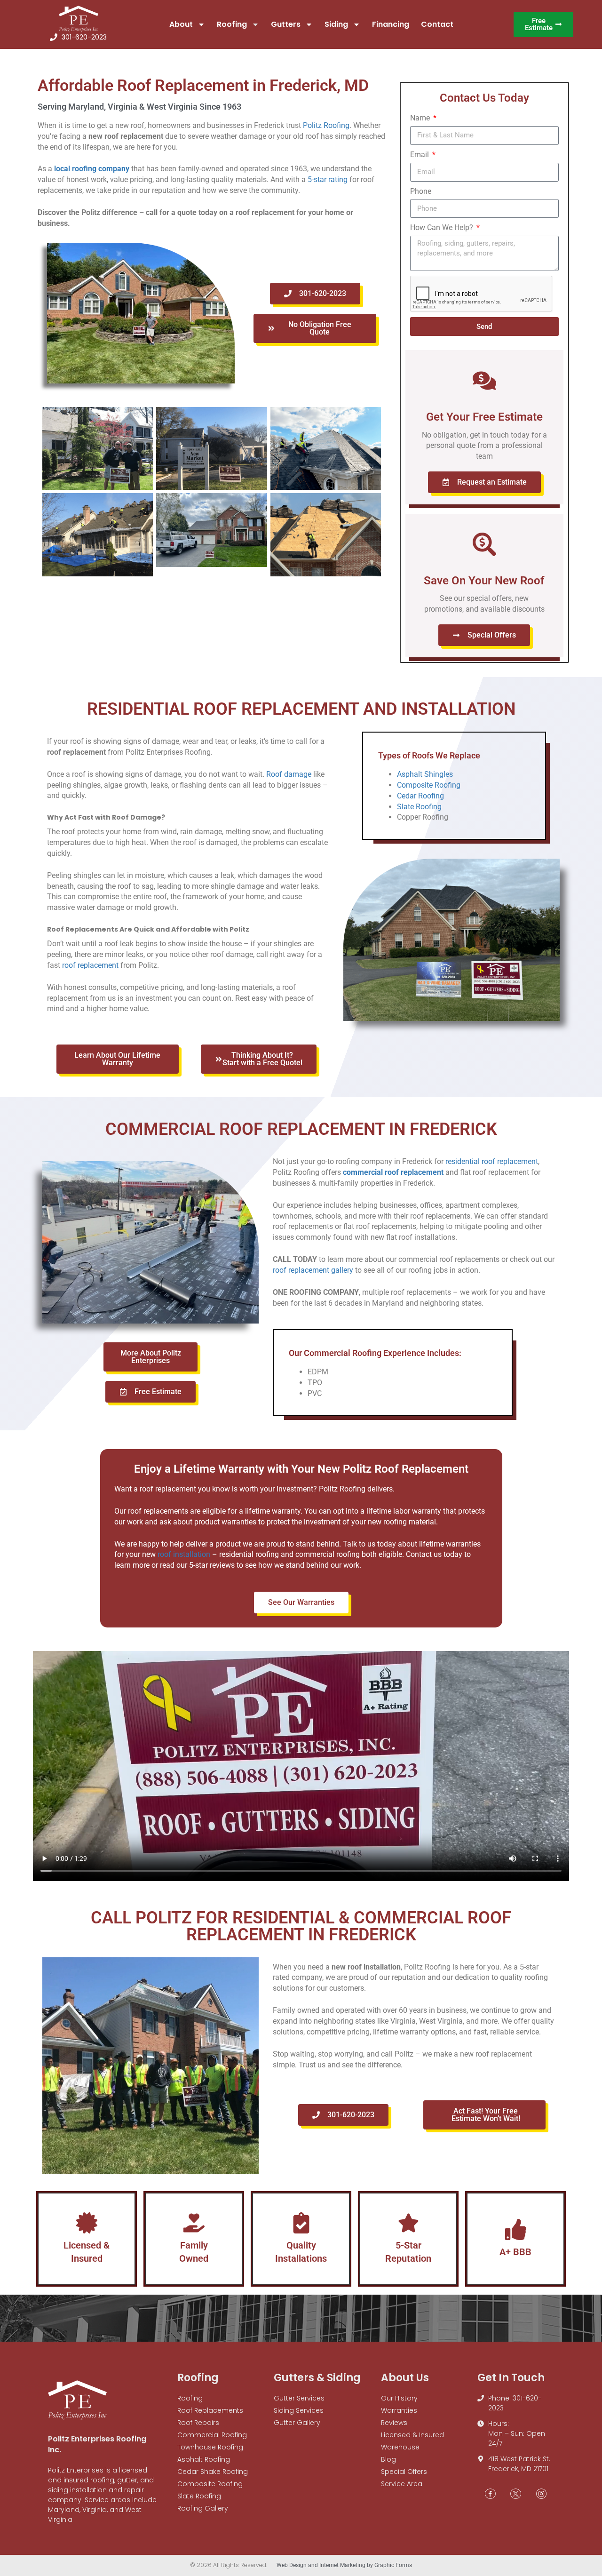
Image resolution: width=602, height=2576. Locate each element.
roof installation (184, 1554)
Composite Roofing (429, 785)
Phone (421, 191)
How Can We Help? (443, 227)
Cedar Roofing (420, 796)
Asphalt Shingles (425, 774)
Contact (437, 24)
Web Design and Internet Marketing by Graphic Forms (344, 2565)
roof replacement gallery (313, 1270)
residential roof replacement (492, 1161)
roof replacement (90, 965)
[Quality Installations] (301, 2223)
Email (420, 155)
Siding (336, 24)
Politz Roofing (326, 125)
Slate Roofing (419, 807)
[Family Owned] (194, 2223)
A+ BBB (515, 2252)
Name (421, 118)
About (181, 24)
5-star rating (328, 179)
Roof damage (289, 774)
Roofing (232, 24)
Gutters (286, 24)
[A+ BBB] (516, 2229)
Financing (391, 24)
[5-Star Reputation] (408, 2223)
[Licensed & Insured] (87, 2223)
